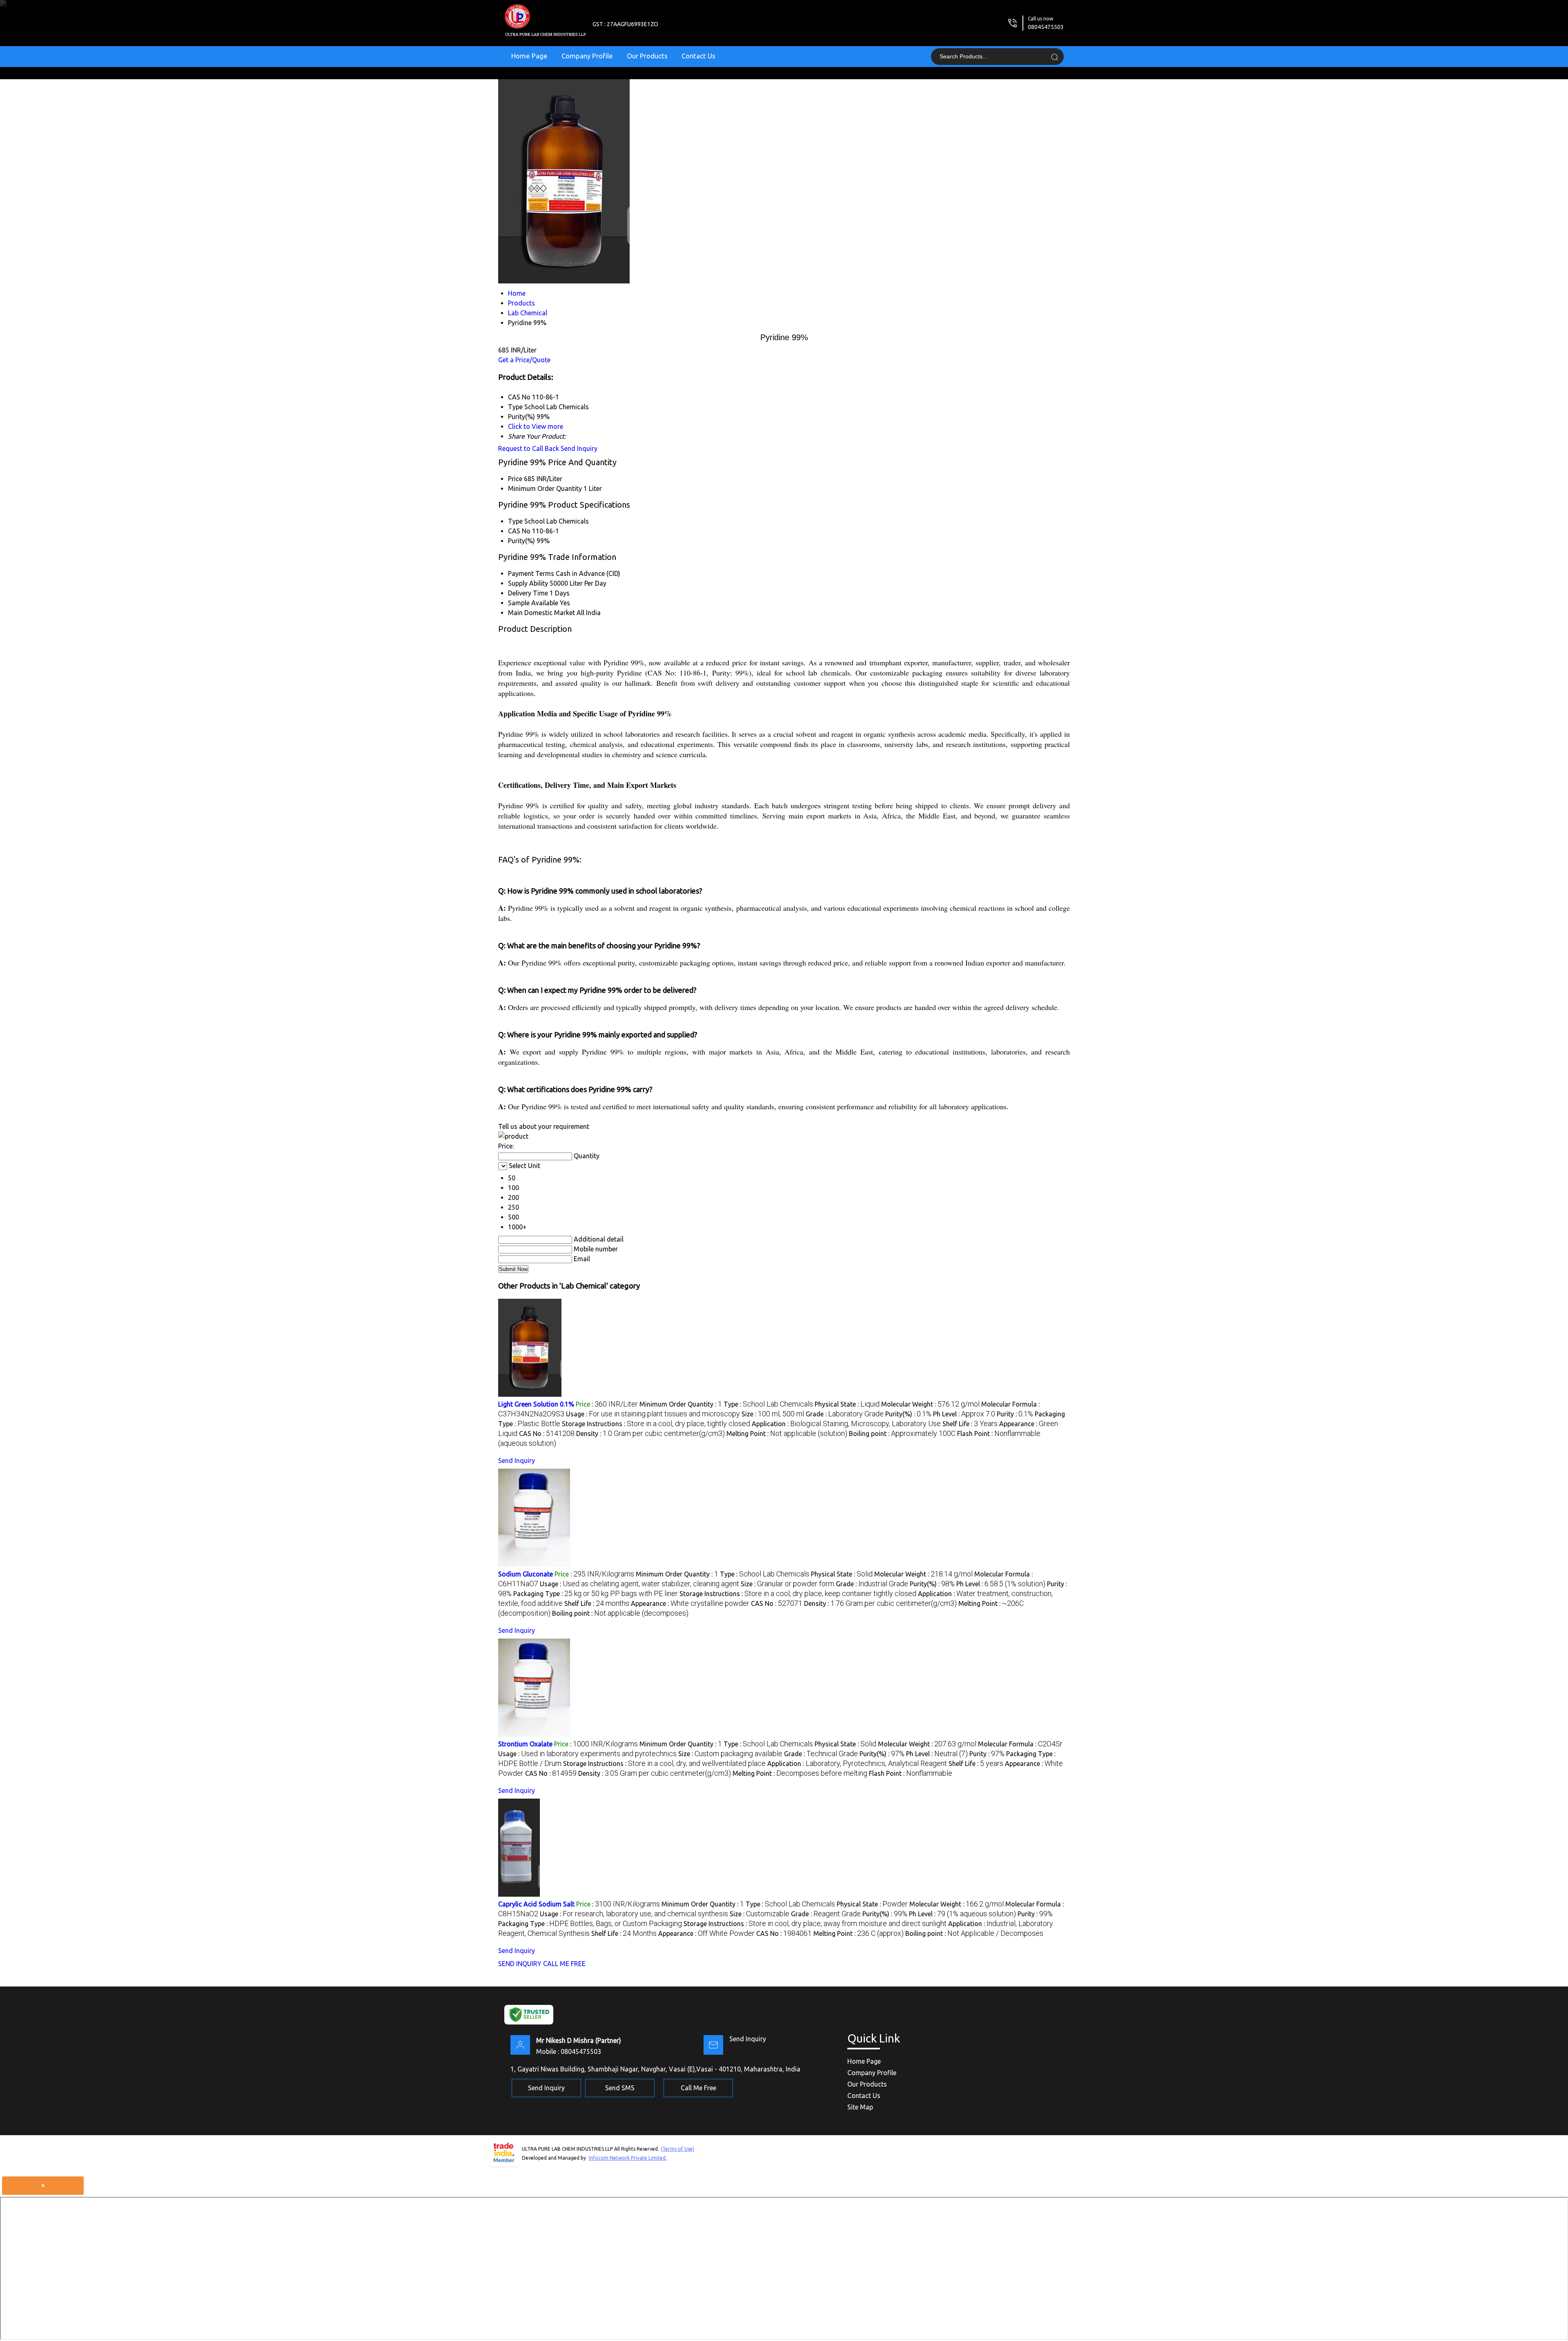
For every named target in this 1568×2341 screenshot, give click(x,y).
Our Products (647, 56)
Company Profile (587, 56)
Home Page (529, 56)
